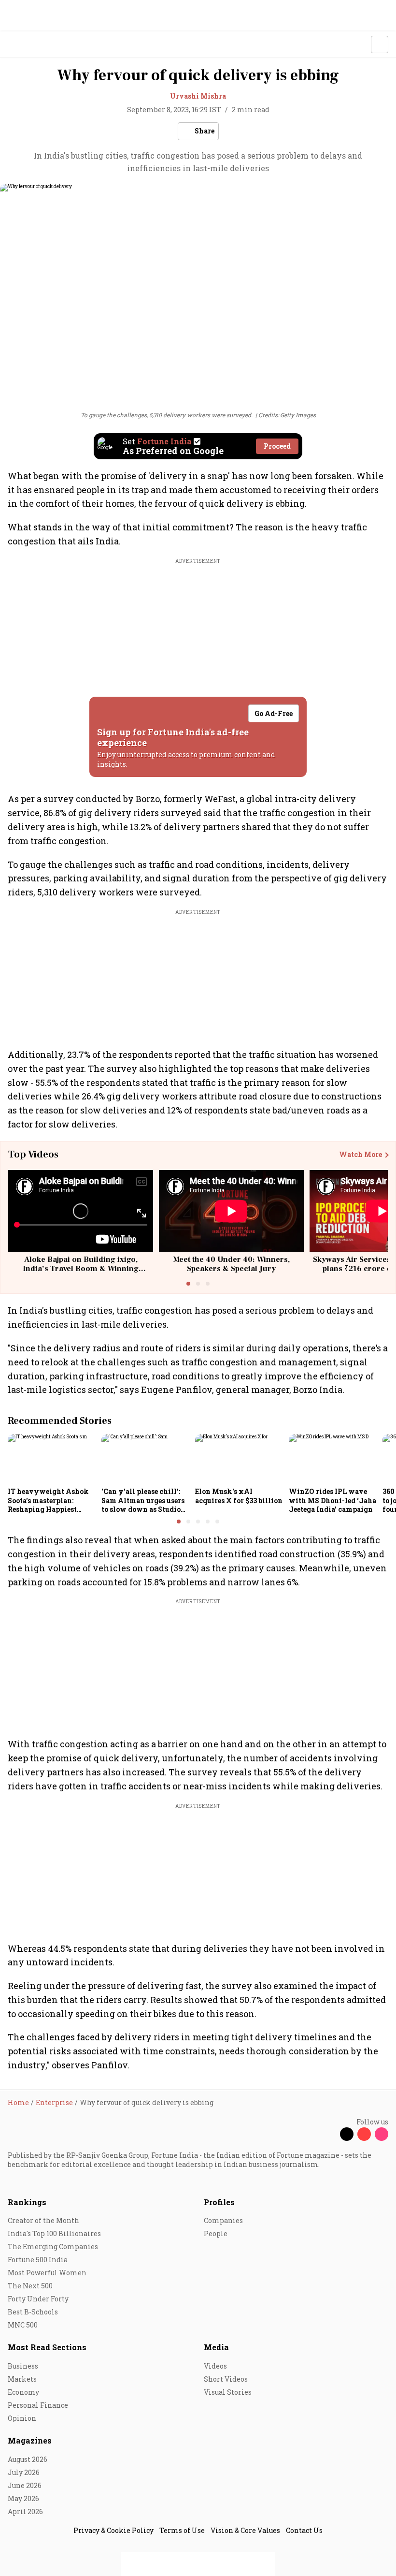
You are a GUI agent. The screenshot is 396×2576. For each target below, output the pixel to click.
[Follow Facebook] (329, 2134)
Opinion (22, 2418)
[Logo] (30, 45)
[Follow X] (347, 2134)
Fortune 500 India (38, 2260)
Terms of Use (182, 2530)
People (216, 2233)
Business (23, 2366)
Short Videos (226, 2379)
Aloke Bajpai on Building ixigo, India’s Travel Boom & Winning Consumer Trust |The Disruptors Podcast (81, 1273)
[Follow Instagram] (382, 2134)
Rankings (27, 2202)
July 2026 (24, 2472)
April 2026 (25, 2511)
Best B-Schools (33, 2312)
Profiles (219, 2202)
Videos (215, 2366)
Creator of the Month (43, 2220)
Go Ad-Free (274, 713)
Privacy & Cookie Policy (113, 2530)
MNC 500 (23, 2325)
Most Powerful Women (47, 2273)
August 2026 (28, 2459)
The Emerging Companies (53, 2247)
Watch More (361, 1155)
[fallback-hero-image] (52, 1459)
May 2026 (23, 2498)
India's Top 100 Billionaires (54, 2233)
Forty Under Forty (38, 2299)
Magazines (30, 2440)
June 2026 (25, 2485)
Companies (223, 2220)
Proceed (277, 446)
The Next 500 (30, 2286)
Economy (23, 2392)
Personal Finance (38, 2405)
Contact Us (304, 2530)
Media (216, 2347)
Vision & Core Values (245, 2530)
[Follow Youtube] (364, 2134)
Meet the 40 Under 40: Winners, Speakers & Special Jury (231, 1264)
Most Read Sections (47, 2347)
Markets (22, 2379)
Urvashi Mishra (198, 96)
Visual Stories (228, 2392)
